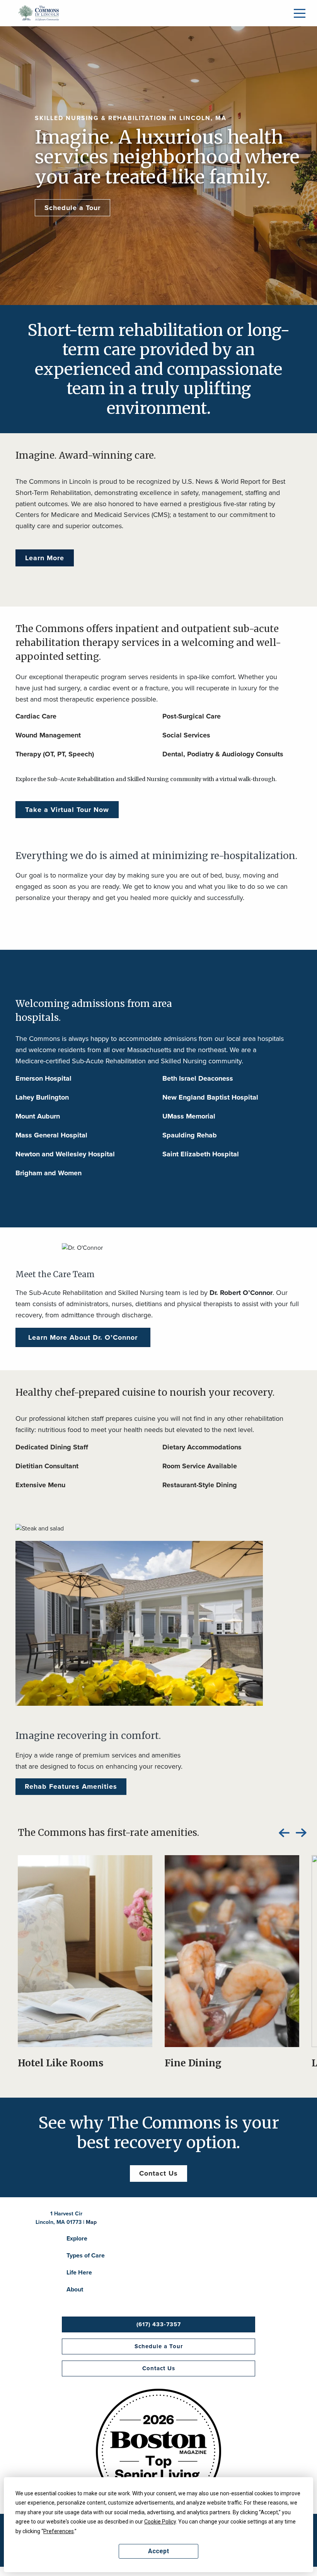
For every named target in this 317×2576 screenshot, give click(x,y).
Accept (158, 2551)
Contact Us (158, 2173)
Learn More (45, 558)
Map (91, 2222)
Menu (300, 13)
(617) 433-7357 (159, 2324)
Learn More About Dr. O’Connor (83, 1337)
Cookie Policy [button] (160, 2522)
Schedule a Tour (72, 208)
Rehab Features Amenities (71, 1786)
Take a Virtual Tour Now (67, 810)
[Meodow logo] (39, 12)
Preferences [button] (59, 2531)
